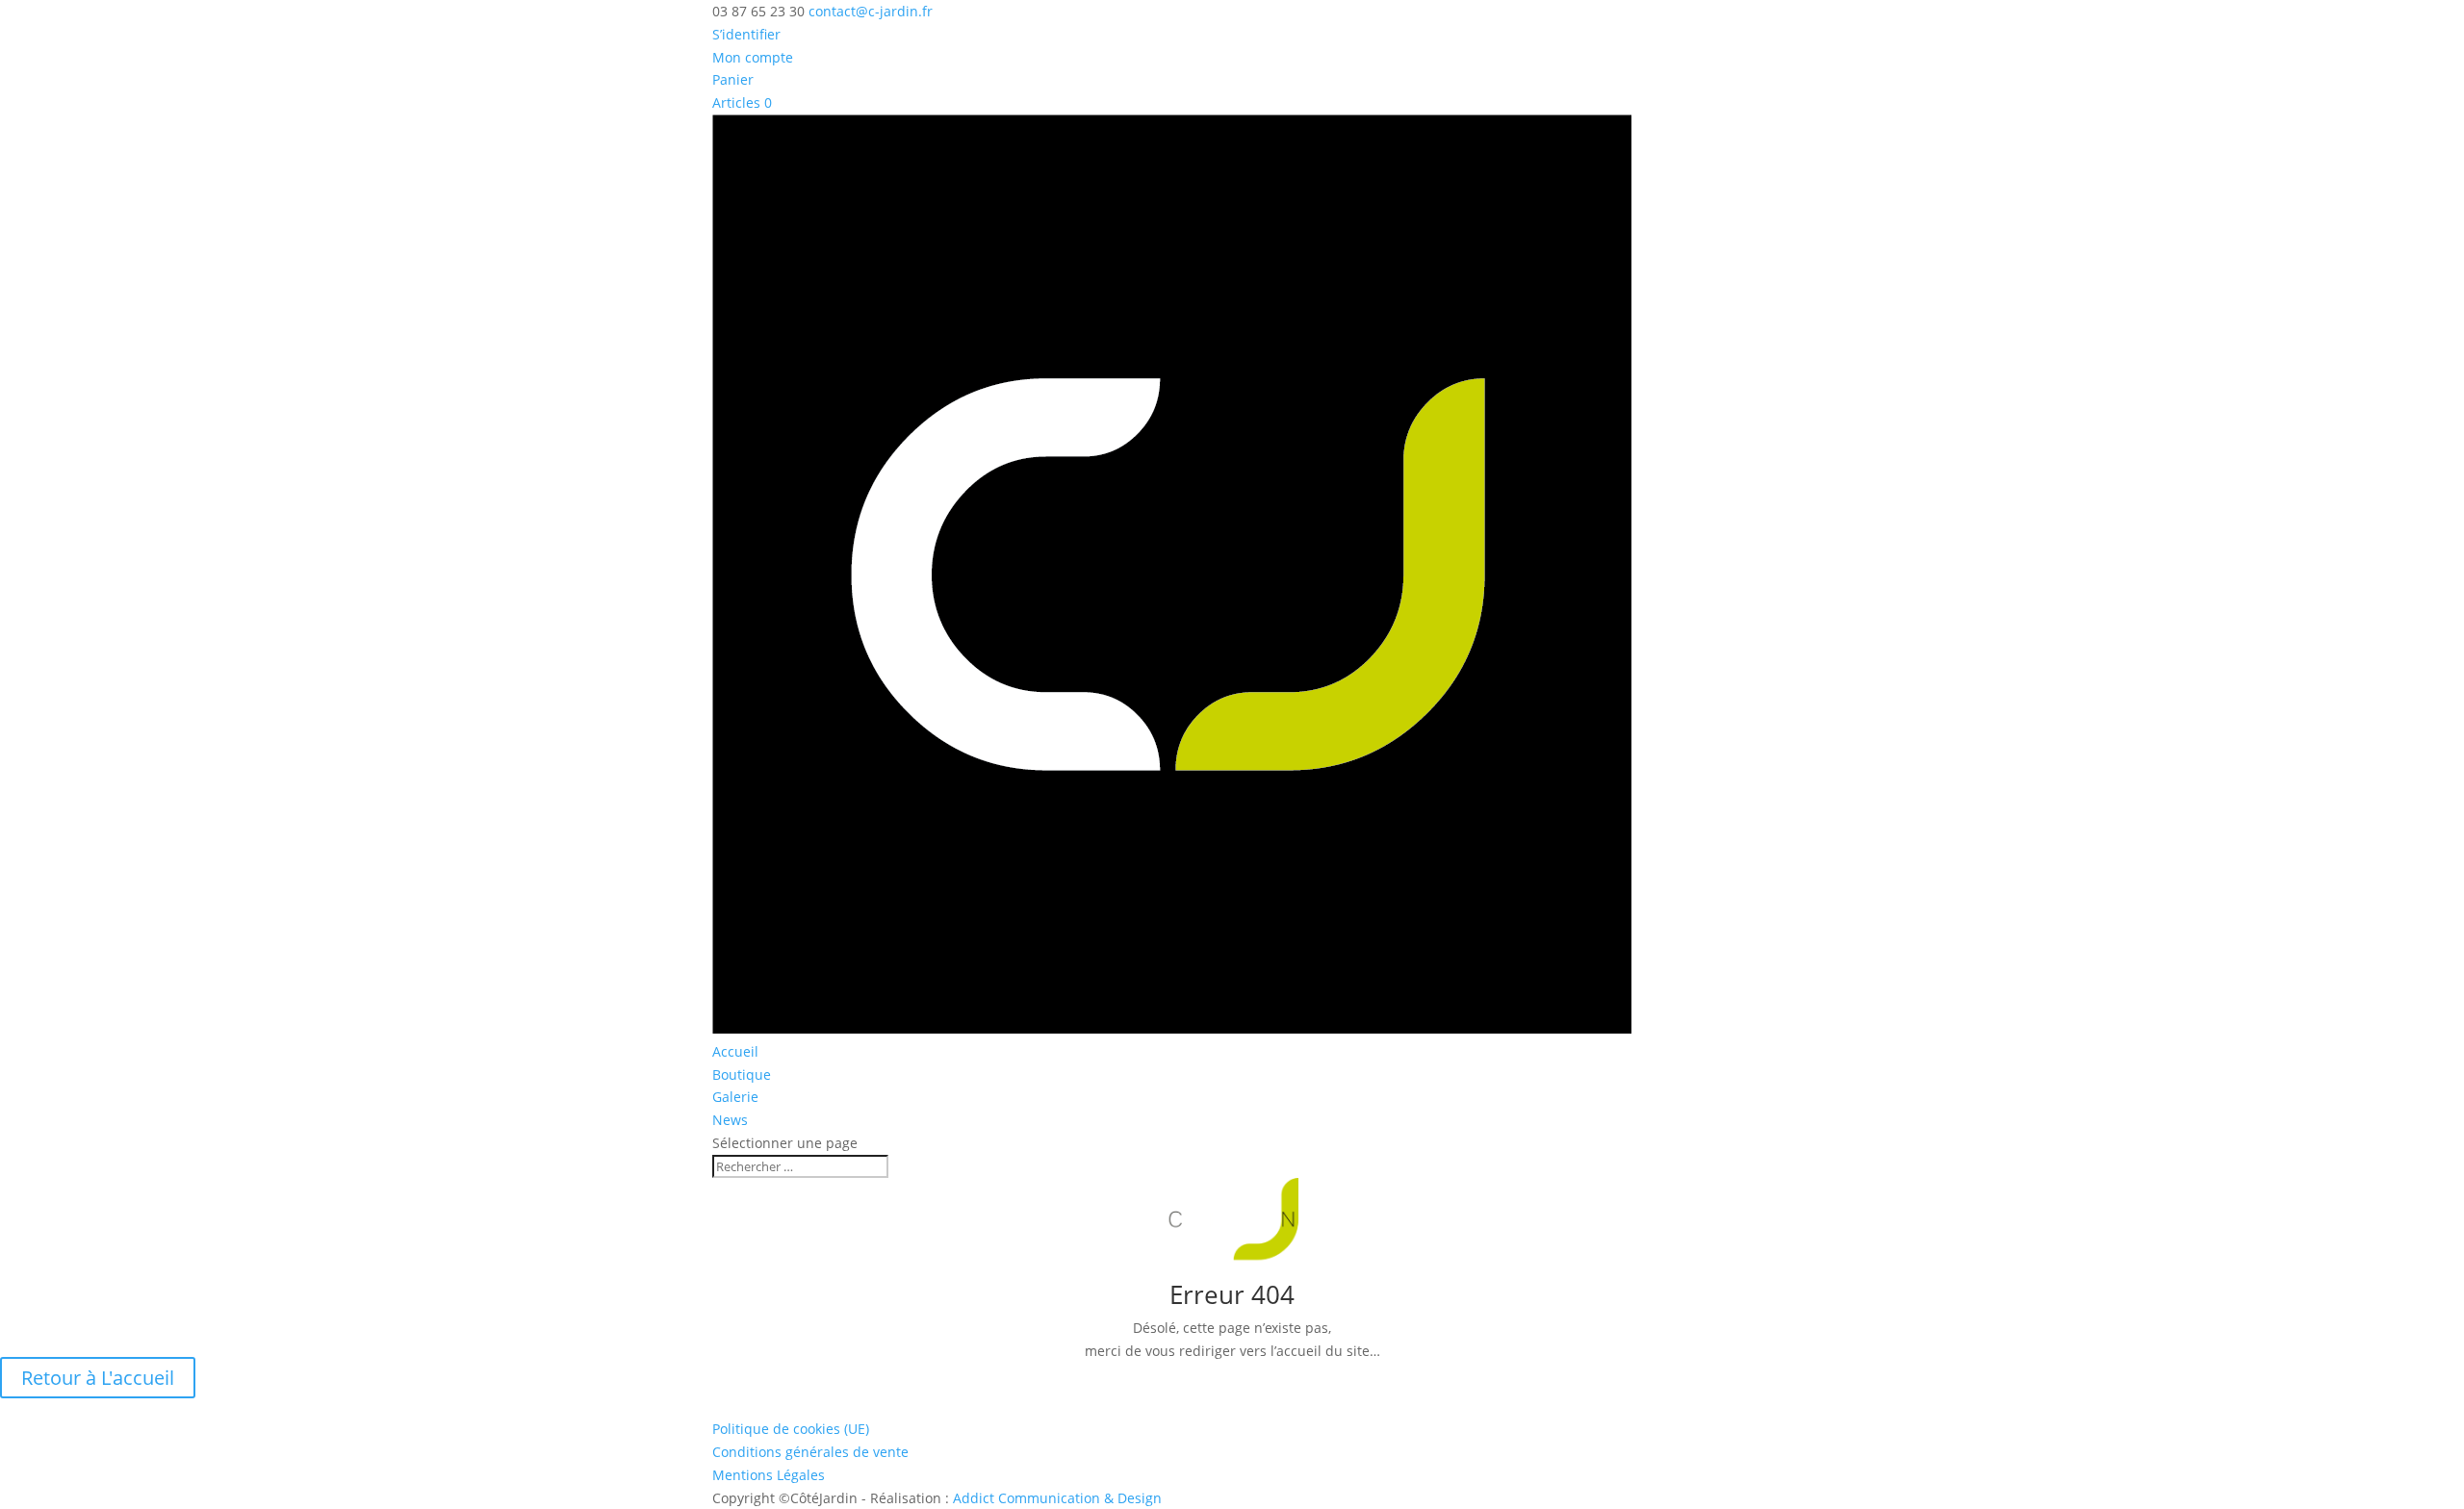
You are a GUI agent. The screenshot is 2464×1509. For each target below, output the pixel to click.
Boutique (742, 1074)
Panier (733, 79)
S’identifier (746, 34)
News (730, 1120)
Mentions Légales (769, 1475)
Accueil (735, 1051)
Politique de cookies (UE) (791, 1429)
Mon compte (753, 57)
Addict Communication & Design (1057, 1498)
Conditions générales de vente (810, 1452)
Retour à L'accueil (98, 1378)
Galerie (735, 1097)
